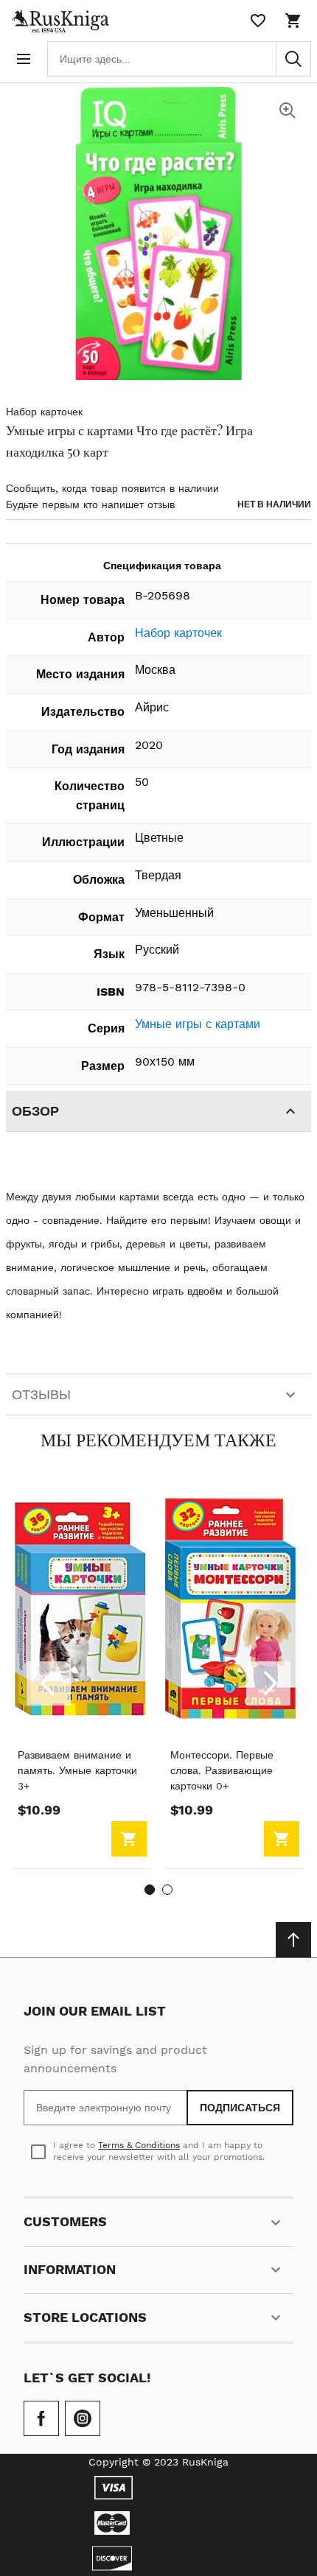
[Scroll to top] (293, 1940)
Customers (65, 2221)
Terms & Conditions (139, 2145)
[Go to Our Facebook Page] (41, 2418)
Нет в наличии (274, 504)
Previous (49, 1683)
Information (70, 2269)
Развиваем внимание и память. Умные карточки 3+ (77, 1770)
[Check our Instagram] (83, 2418)
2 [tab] (167, 1890)
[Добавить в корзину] (129, 1839)
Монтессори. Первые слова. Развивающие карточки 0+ (222, 1770)
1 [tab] (150, 1890)
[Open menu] (24, 59)
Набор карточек (44, 412)
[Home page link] (58, 21)
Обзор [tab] (35, 1111)
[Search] (293, 59)
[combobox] (179, 59)
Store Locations (85, 2317)
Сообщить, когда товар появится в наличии (112, 488)
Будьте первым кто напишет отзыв (90, 504)
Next (268, 1683)
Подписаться (240, 2108)
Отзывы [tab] (41, 1394)
